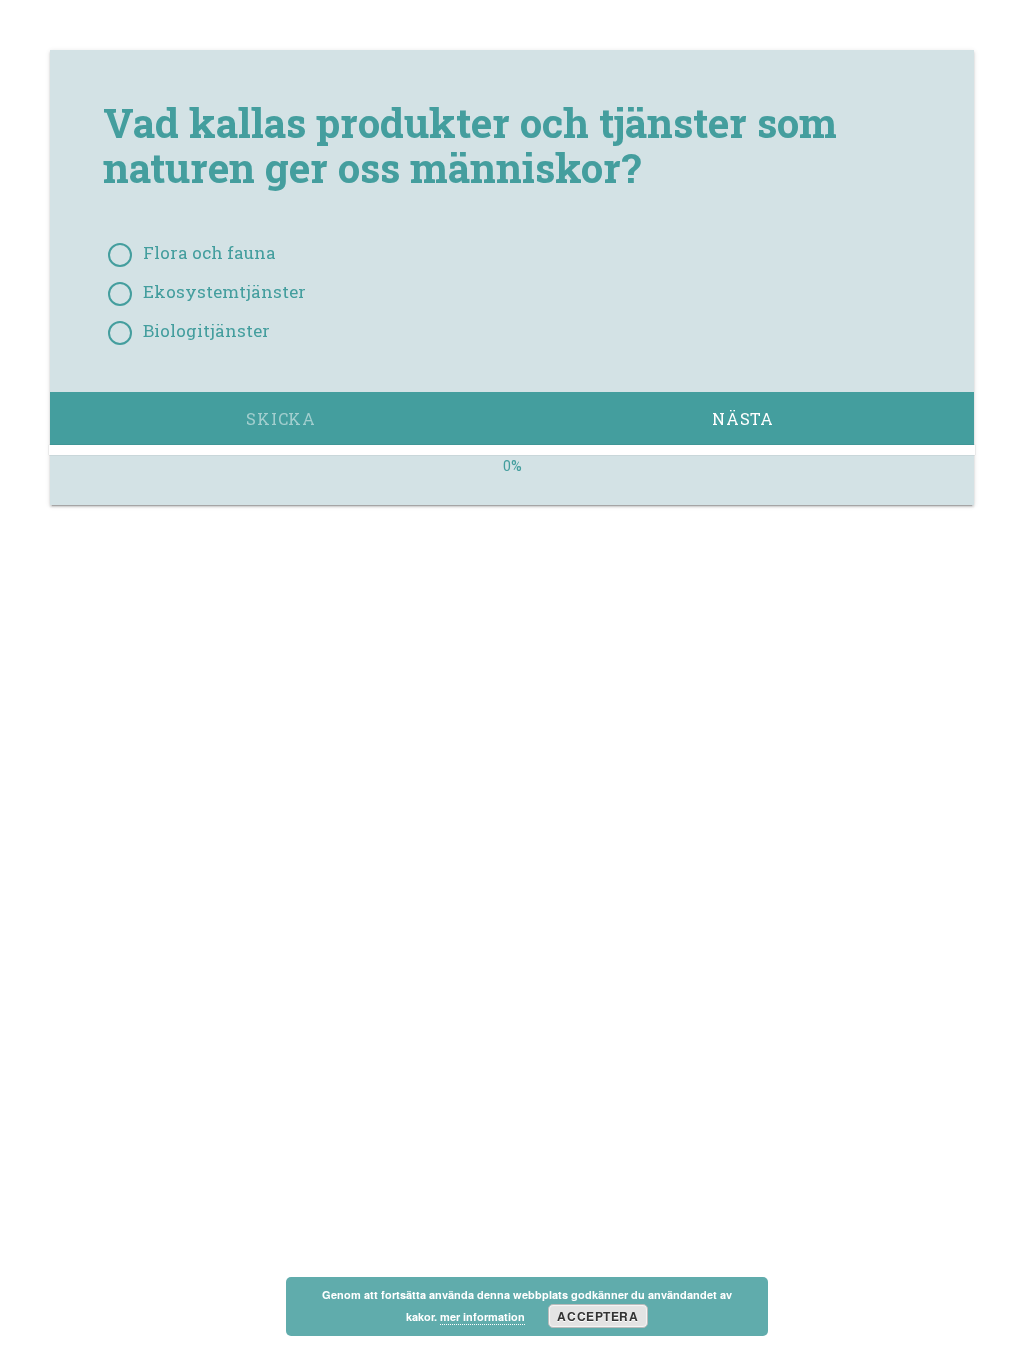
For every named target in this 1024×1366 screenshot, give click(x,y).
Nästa (743, 418)
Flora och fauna (209, 253)
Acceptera (597, 1316)
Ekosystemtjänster (224, 292)
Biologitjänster (206, 331)
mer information (482, 1316)
